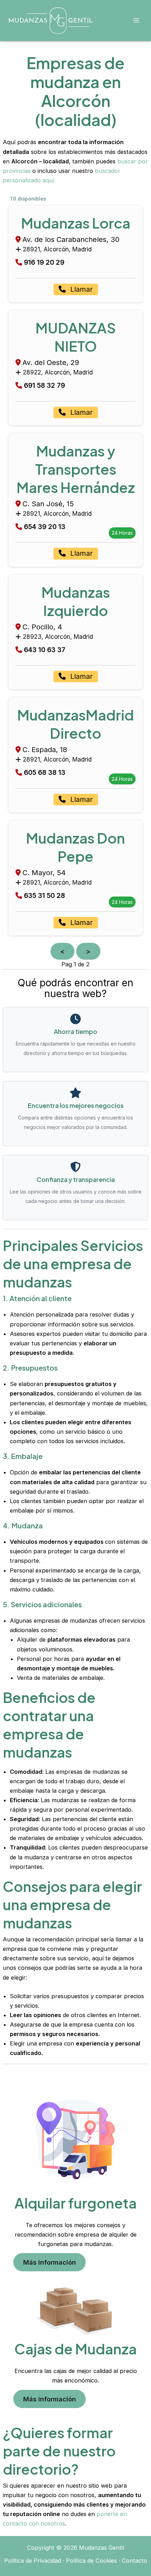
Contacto (134, 2561)
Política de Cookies (91, 2561)
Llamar (80, 289)
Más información (50, 2262)
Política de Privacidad (33, 2561)
